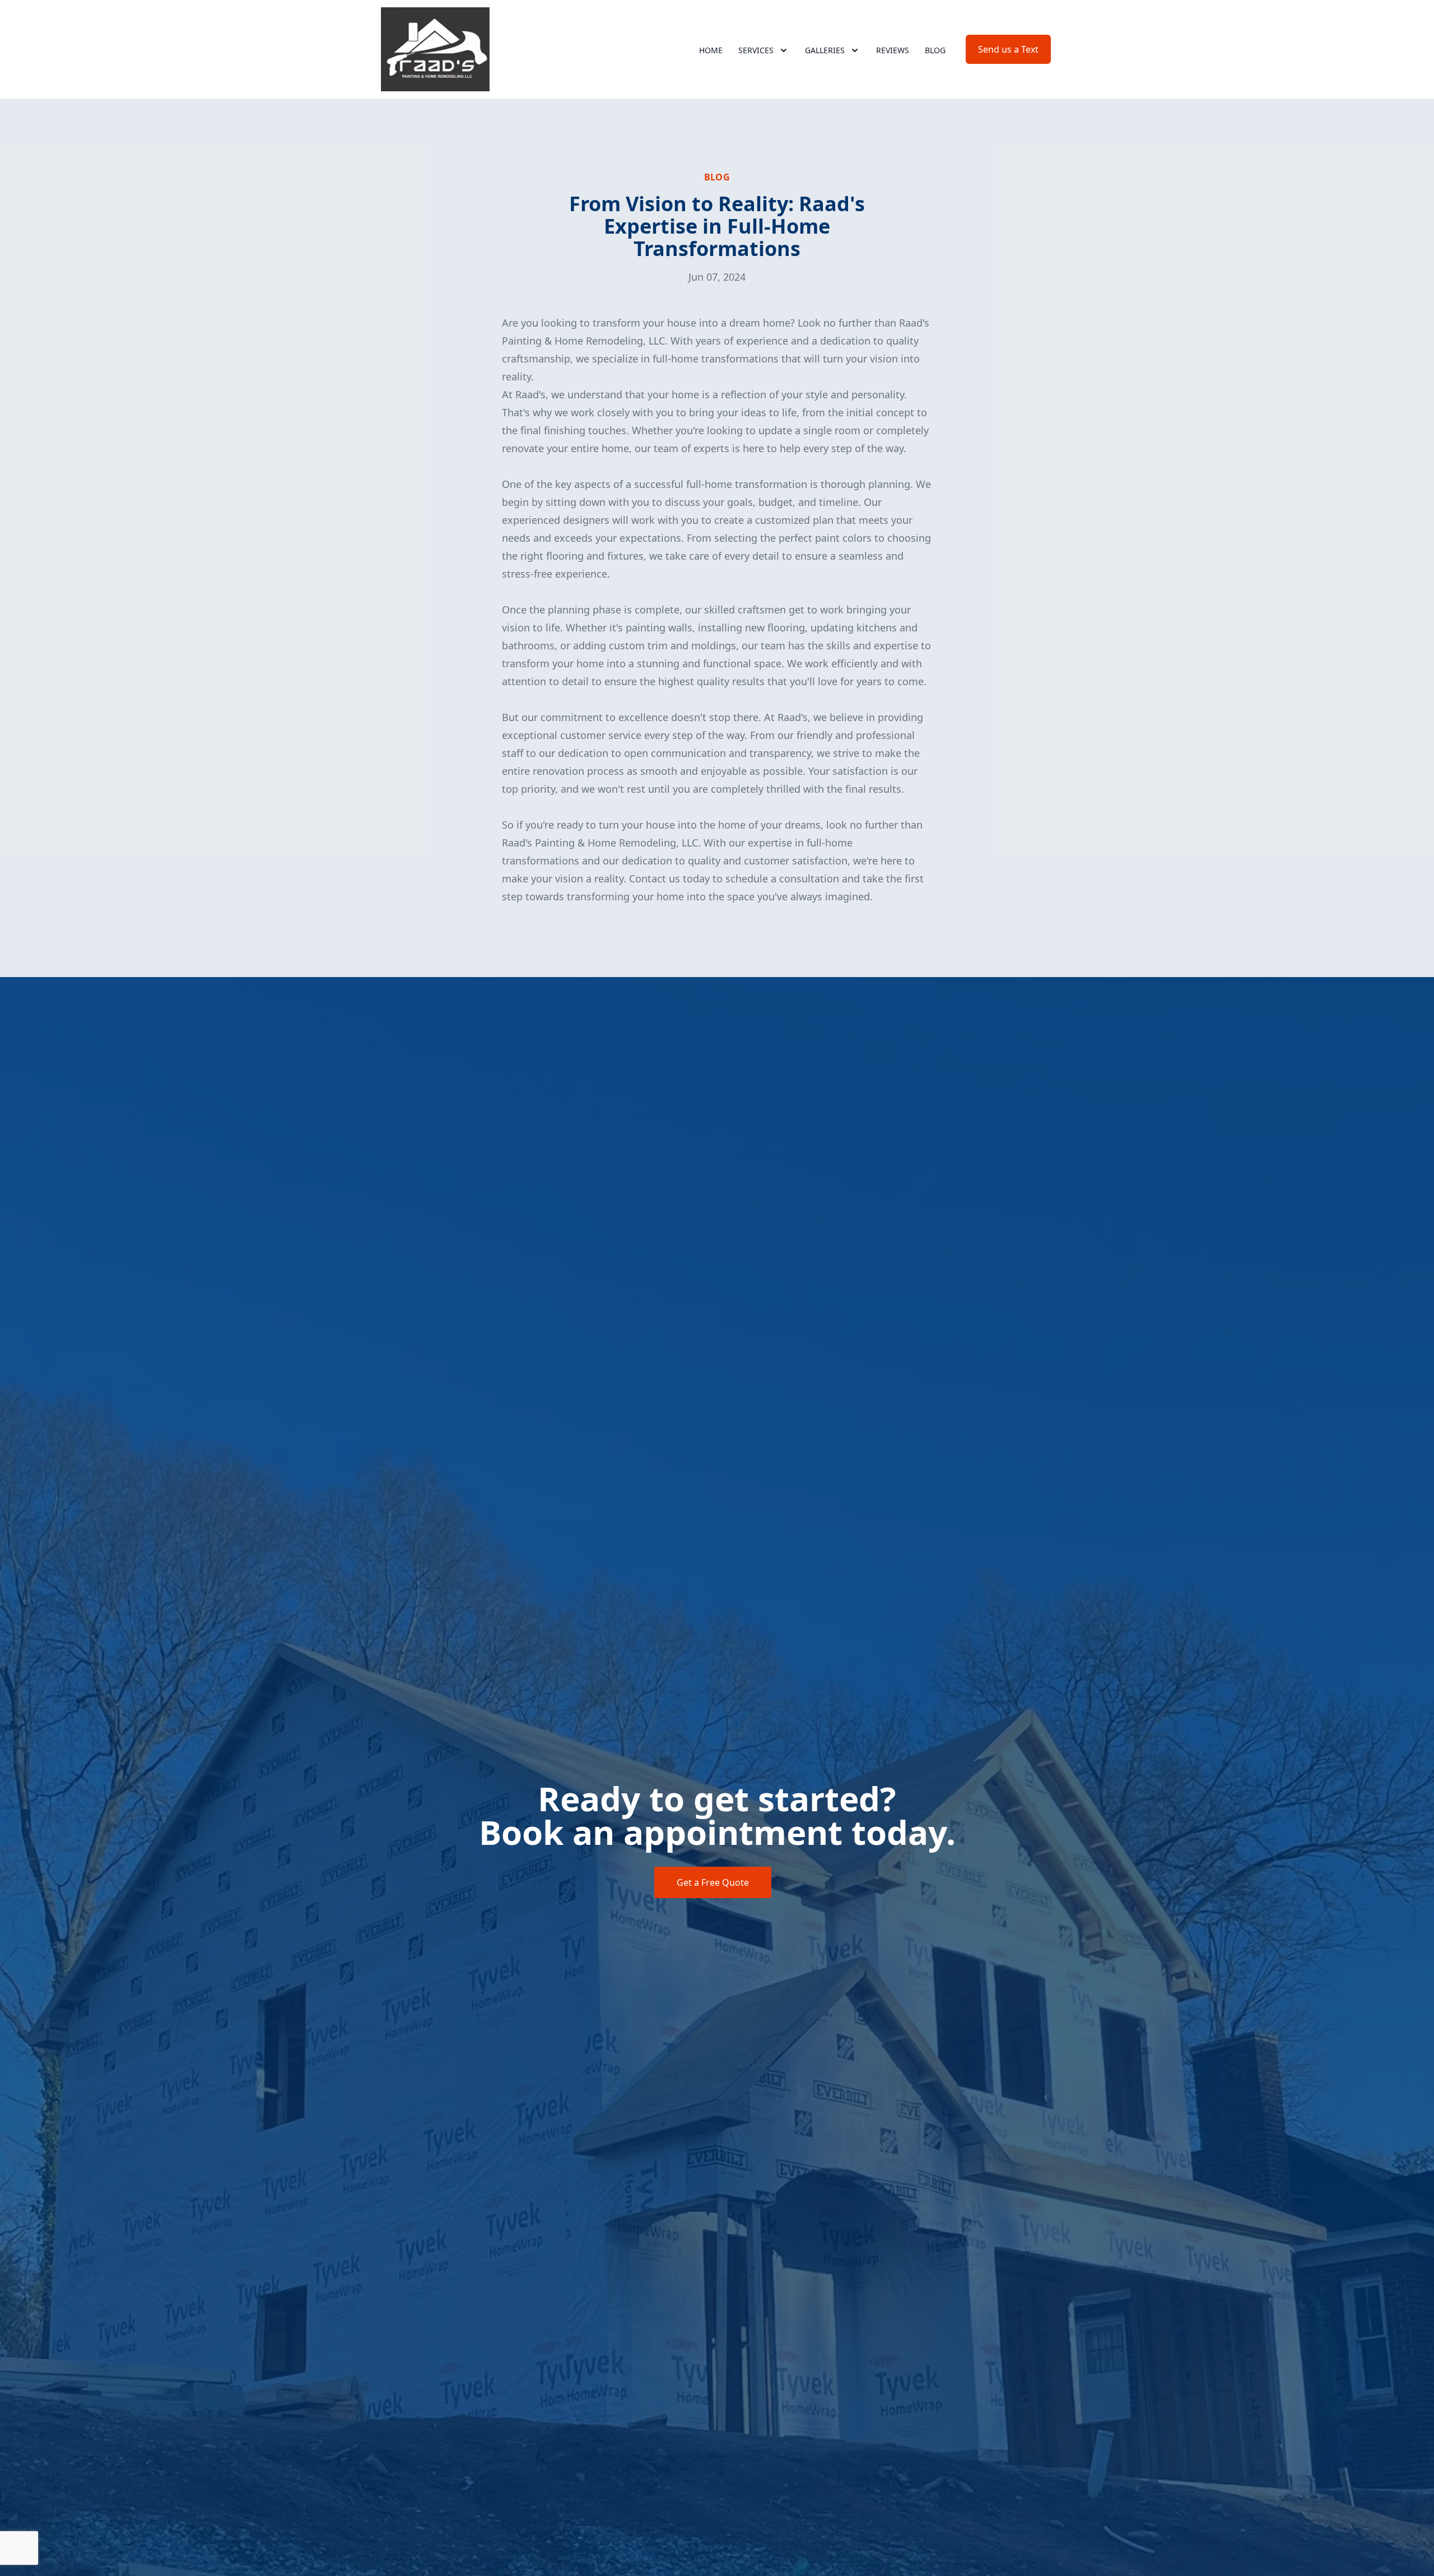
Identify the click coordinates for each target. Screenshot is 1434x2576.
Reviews (893, 50)
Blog (935, 50)
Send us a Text (1008, 49)
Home (711, 50)
